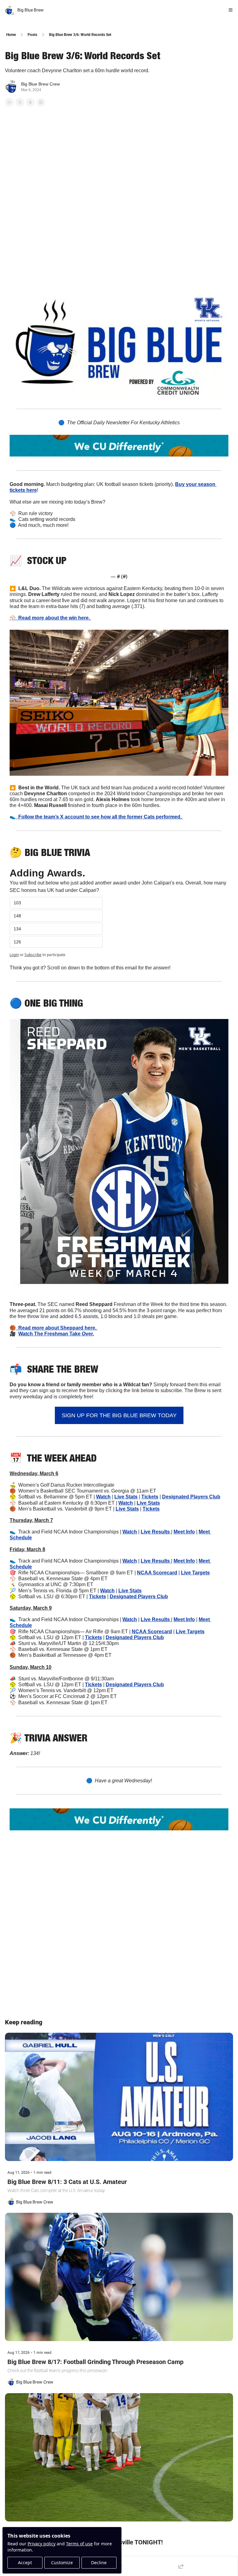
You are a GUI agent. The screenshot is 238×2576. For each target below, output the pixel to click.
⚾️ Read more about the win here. (50, 618)
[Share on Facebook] (9, 102)
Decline (99, 2563)
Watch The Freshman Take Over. (56, 1334)
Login (14, 955)
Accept (25, 2563)
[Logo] (10, 10)
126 (17, 942)
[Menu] (231, 10)
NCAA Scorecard (157, 1573)
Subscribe (33, 955)
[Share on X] (20, 102)
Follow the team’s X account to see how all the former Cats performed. (99, 817)
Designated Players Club (191, 1497)
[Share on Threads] (30, 102)
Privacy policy (42, 2544)
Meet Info (184, 1532)
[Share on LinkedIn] (41, 102)
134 (17, 929)
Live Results (156, 1532)
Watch (103, 1497)
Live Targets (195, 1573)
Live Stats (126, 1497)
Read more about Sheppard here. (57, 1328)
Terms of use (79, 2544)
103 (17, 903)
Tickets (150, 1497)
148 (17, 916)
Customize (62, 2563)
